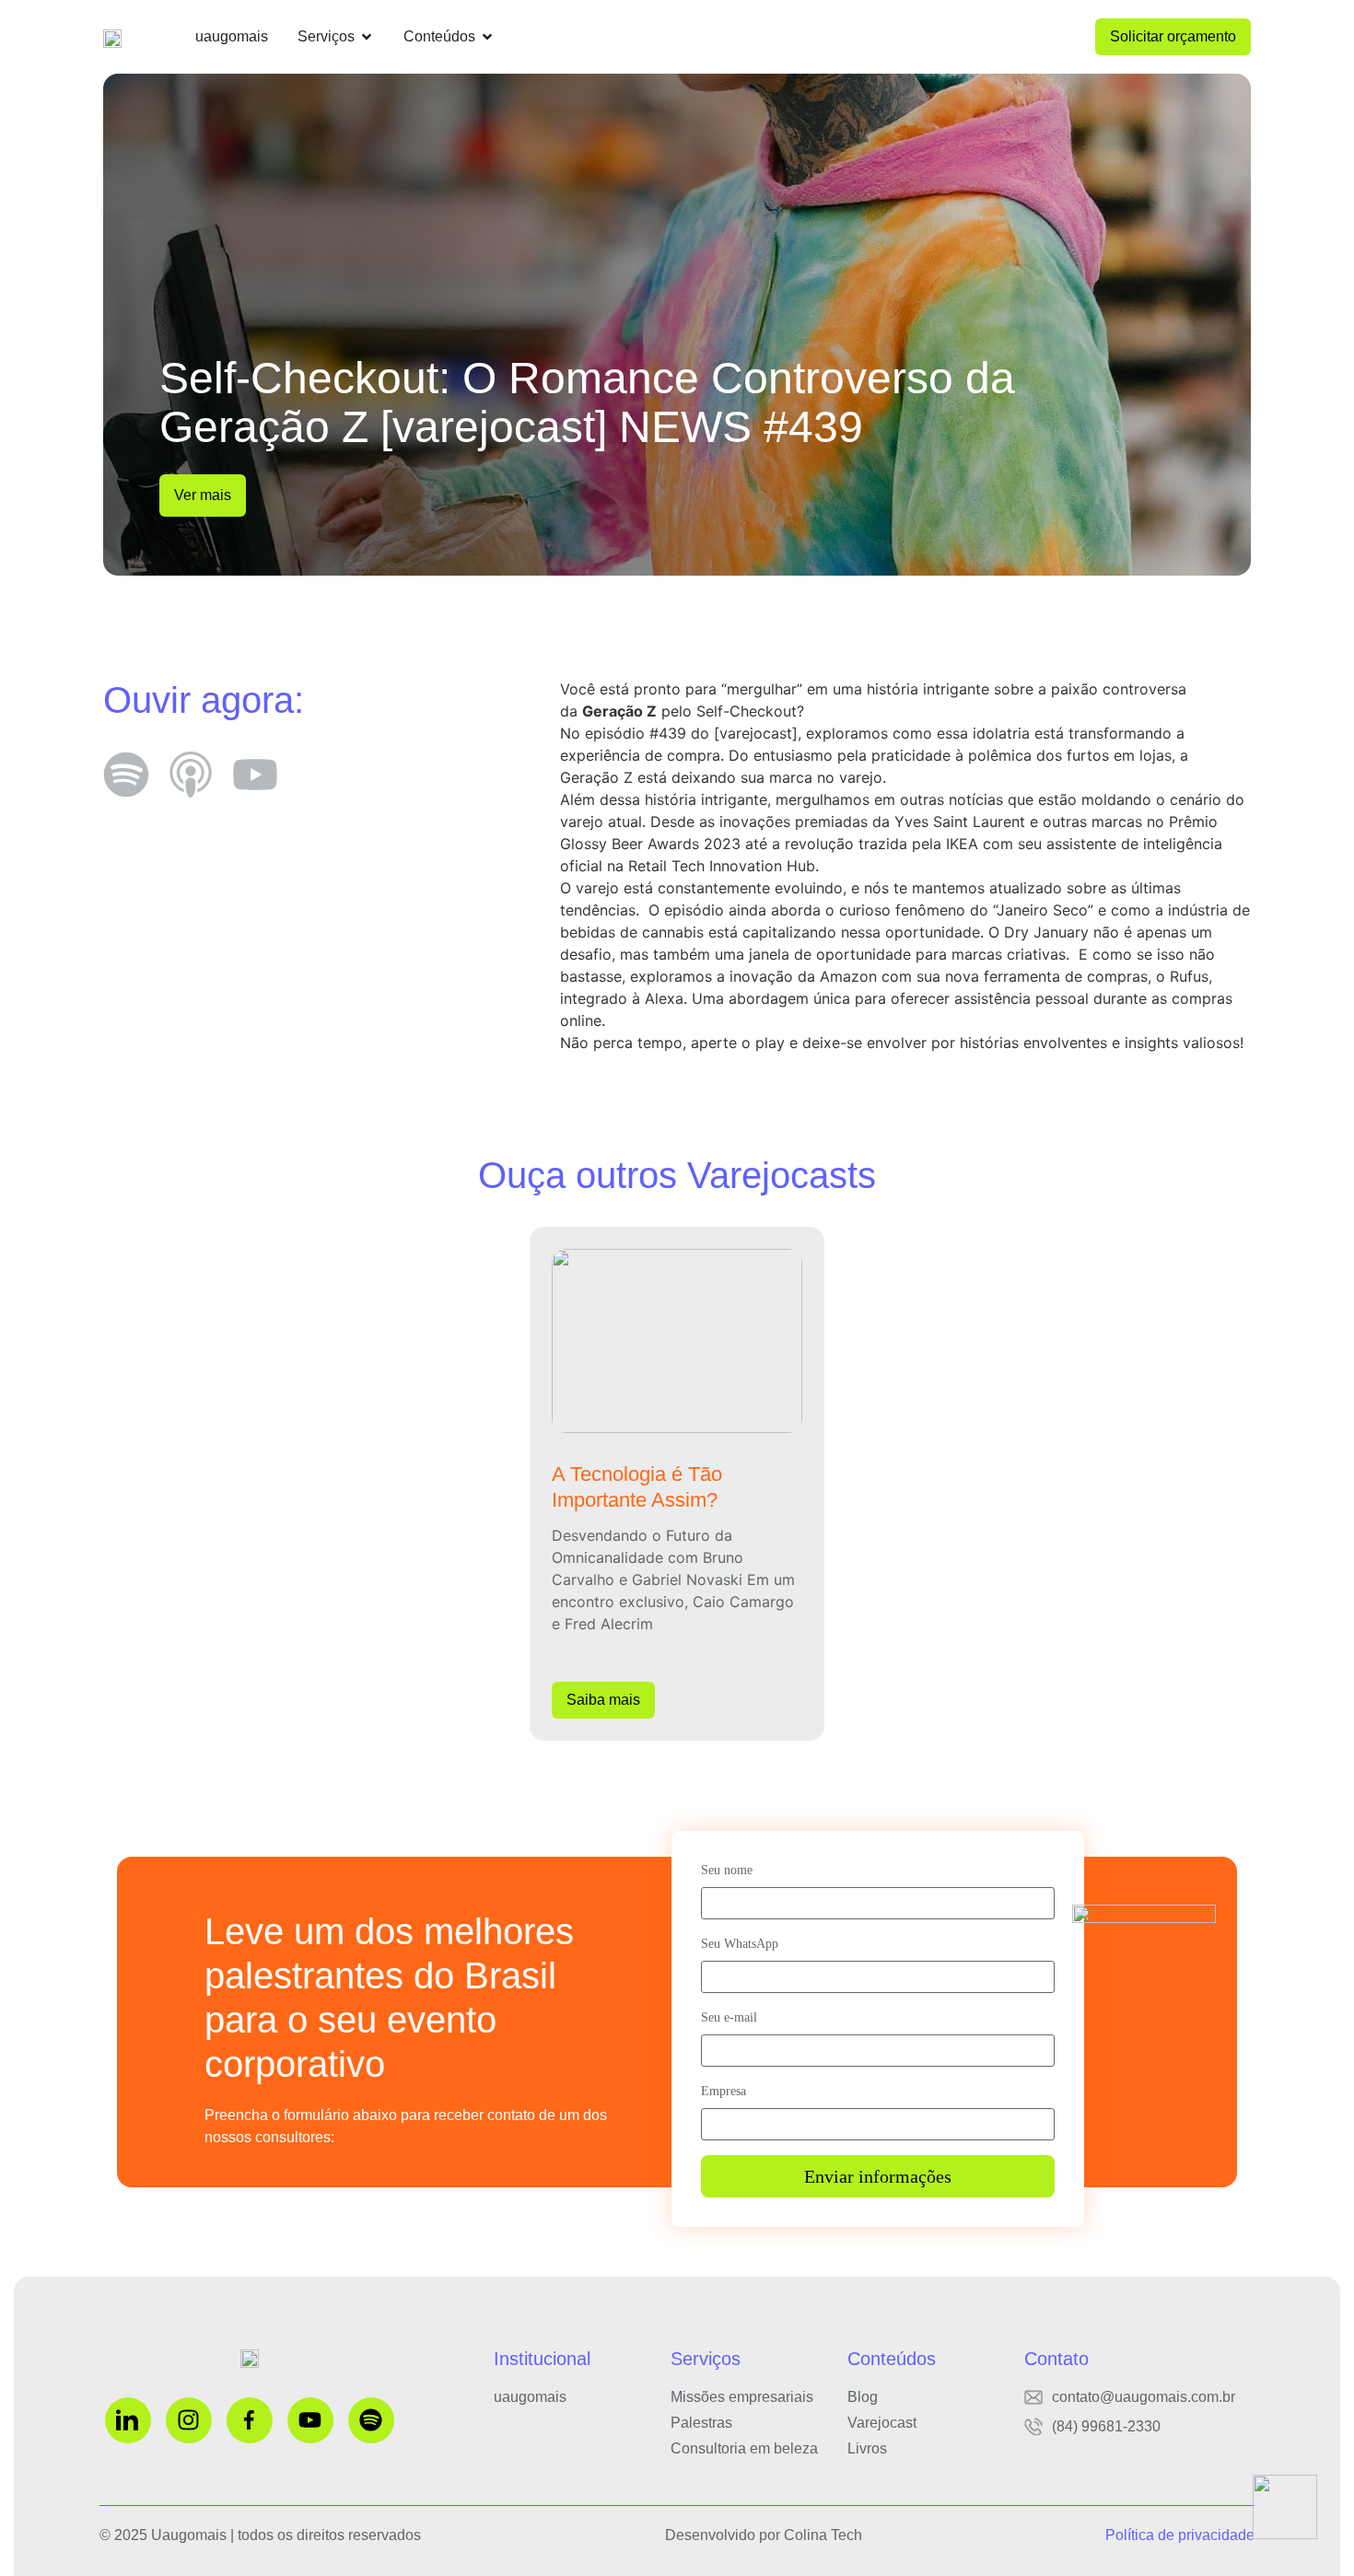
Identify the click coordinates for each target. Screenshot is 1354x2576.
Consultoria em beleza (744, 2448)
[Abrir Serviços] (367, 37)
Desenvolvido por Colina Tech (764, 2535)
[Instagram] (189, 2420)
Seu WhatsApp (740, 1944)
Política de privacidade (1180, 2535)
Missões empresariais (742, 2397)
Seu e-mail (729, 2017)
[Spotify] (371, 2420)
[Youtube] (310, 2420)
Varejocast (882, 2423)
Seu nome (727, 1870)
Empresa (724, 2091)
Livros (867, 2448)
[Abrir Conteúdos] (487, 37)
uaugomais (530, 2397)
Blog (863, 2397)
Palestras (701, 2423)
